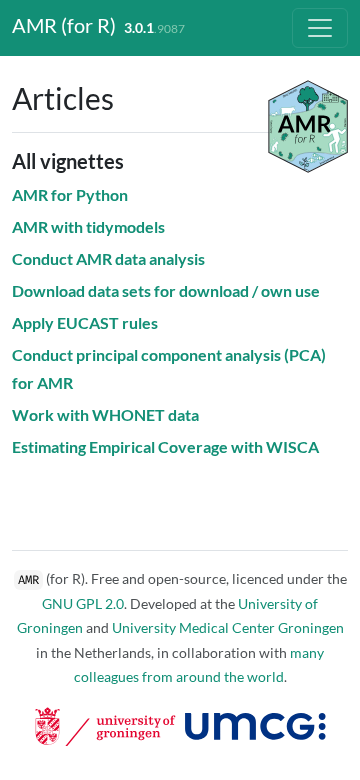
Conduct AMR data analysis (108, 258)
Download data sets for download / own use (166, 290)
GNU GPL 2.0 (83, 603)
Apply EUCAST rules (85, 322)
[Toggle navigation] (320, 28)
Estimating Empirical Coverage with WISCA (165, 446)
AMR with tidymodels (88, 226)
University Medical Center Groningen (228, 627)
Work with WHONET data (105, 414)
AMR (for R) (64, 25)
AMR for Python (70, 194)
